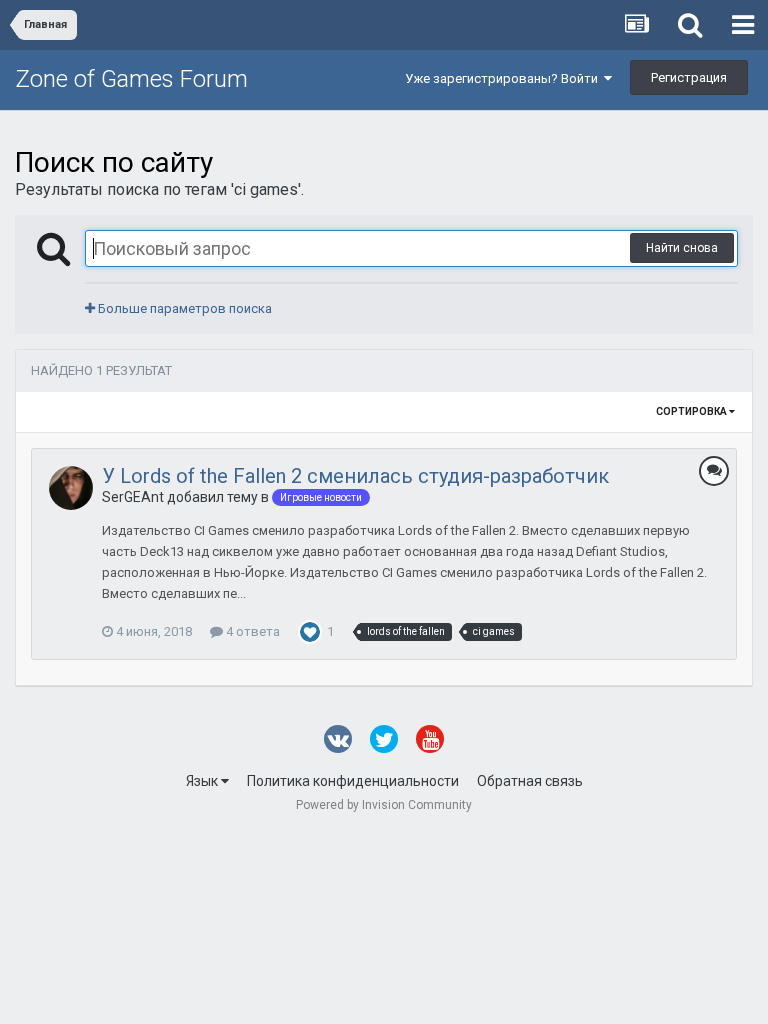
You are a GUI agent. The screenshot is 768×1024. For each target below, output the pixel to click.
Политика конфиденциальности (353, 781)
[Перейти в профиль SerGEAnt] (71, 488)
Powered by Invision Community (384, 805)
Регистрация (689, 77)
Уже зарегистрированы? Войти (504, 78)
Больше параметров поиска (183, 308)
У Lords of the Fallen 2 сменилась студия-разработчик (355, 476)
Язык (203, 781)
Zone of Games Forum (131, 79)
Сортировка (692, 411)
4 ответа (251, 631)
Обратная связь (530, 781)
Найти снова (682, 248)
